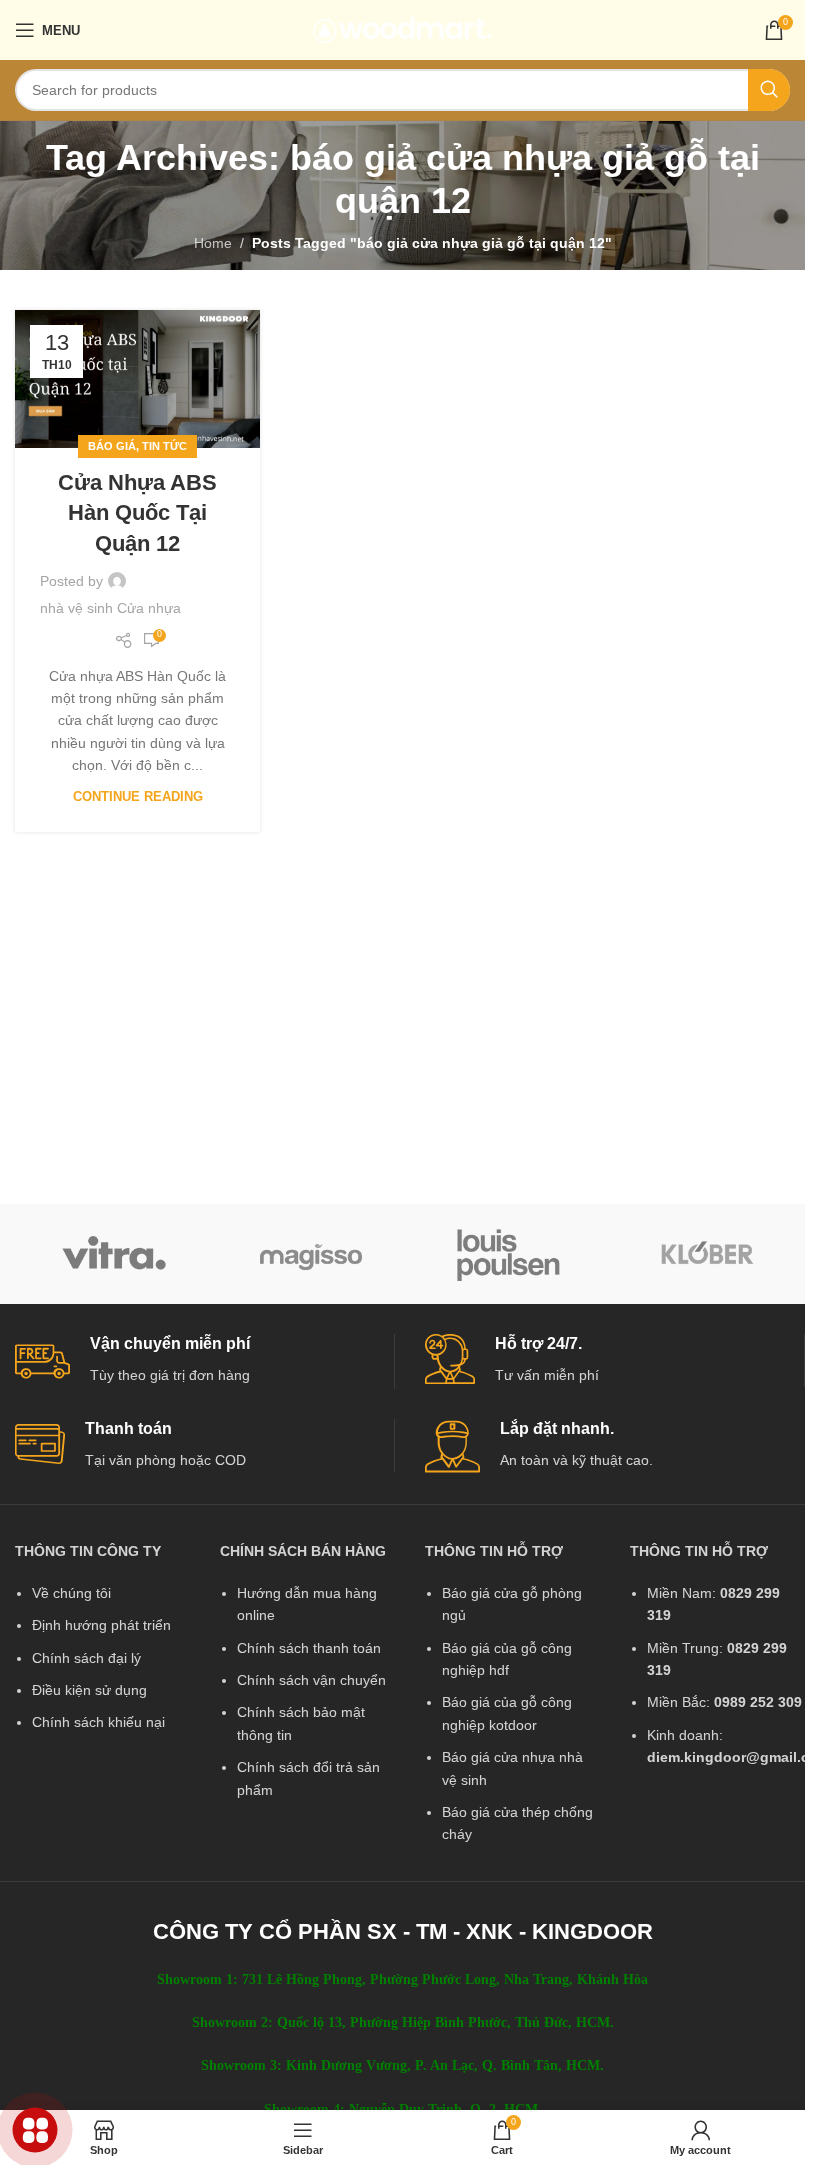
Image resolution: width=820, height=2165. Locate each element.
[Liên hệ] (35, 2130)
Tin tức (164, 446)
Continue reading (138, 797)
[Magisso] (312, 1254)
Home (213, 243)
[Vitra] (114, 1254)
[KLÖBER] (707, 1254)
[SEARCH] (769, 90)
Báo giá (112, 446)
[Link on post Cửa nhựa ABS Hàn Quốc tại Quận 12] (137, 379)
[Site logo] (402, 29)
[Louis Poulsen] (509, 1254)
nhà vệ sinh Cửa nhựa (110, 608)
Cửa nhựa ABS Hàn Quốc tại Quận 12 (137, 513)
